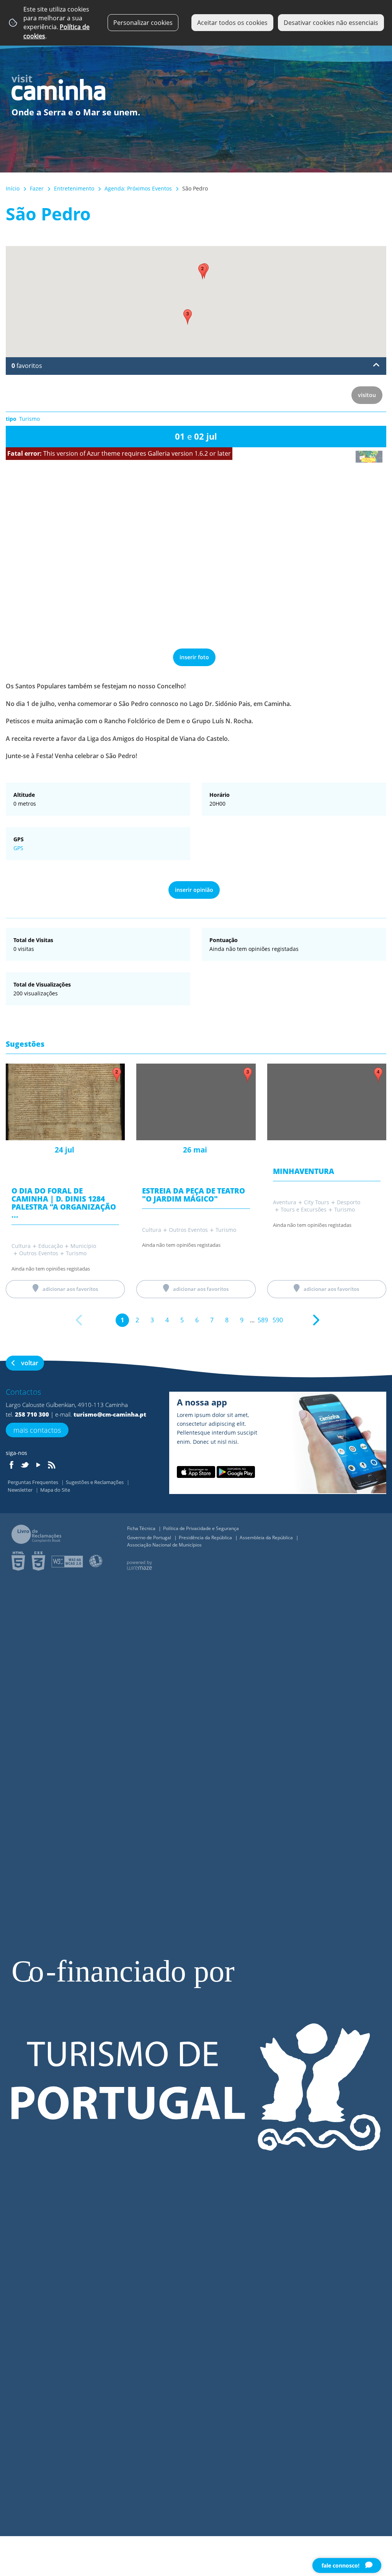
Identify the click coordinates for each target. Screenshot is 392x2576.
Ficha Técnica (142, 1528)
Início (13, 188)
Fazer (37, 188)
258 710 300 (32, 1414)
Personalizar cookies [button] (143, 23)
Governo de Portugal (150, 1538)
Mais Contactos (37, 1430)
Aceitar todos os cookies (232, 23)
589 (263, 1320)
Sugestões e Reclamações (95, 1482)
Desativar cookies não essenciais (331, 23)
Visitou (367, 395)
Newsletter (21, 1490)
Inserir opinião (194, 890)
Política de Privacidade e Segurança (201, 1528)
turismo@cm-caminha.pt (110, 1414)
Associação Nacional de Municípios (164, 1545)
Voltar (30, 1363)
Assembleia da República (267, 1538)
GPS (18, 848)
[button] (203, 272)
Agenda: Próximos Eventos (138, 188)
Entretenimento (74, 188)
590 (278, 1320)
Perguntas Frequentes (33, 1482)
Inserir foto (194, 657)
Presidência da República (206, 1538)
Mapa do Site (55, 1490)
